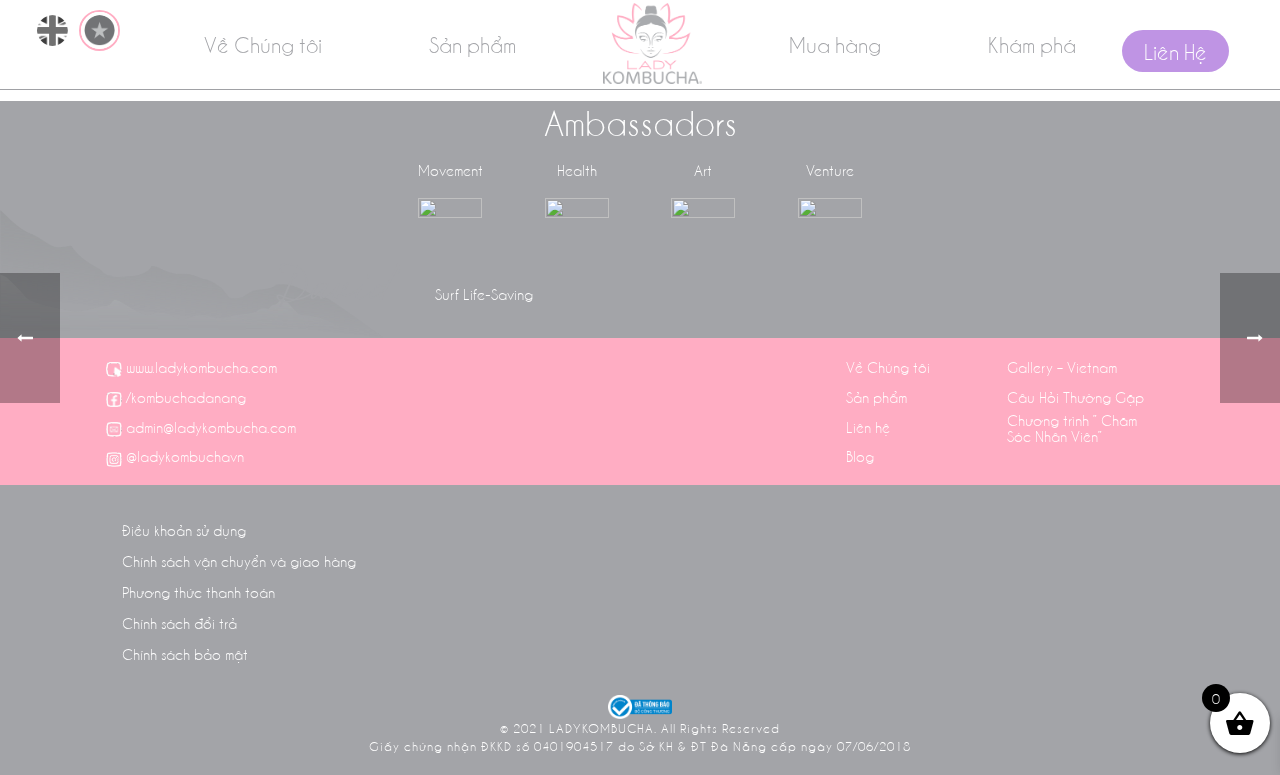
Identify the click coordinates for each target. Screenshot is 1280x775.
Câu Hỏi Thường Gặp (1075, 397)
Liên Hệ (1175, 51)
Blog (860, 456)
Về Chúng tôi (263, 44)
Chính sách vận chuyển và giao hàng (239, 561)
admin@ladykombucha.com (211, 427)
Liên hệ (868, 427)
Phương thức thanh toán (198, 592)
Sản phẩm (472, 44)
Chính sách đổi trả (179, 623)
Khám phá (1032, 44)
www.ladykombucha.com (201, 367)
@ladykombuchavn (185, 456)
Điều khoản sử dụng (184, 530)
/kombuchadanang (186, 397)
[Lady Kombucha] (652, 43)
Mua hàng (835, 44)
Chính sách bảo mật (185, 654)
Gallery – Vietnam (1062, 367)
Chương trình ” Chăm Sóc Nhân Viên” (1072, 428)
